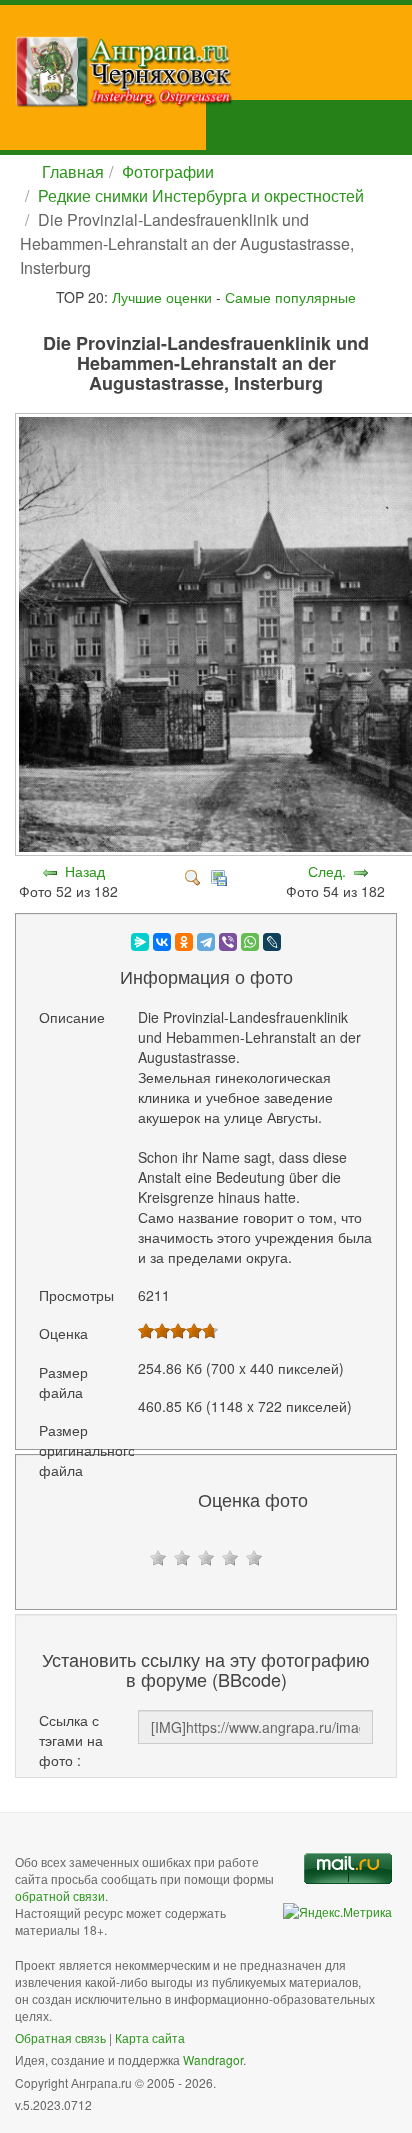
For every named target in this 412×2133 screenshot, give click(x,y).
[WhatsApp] (250, 942)
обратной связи (60, 1895)
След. (327, 871)
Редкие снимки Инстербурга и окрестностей (201, 195)
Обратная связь (60, 2037)
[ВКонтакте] (162, 942)
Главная (73, 171)
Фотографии (168, 171)
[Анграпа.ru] (213, 71)
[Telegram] (206, 942)
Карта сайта (150, 2037)
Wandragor (213, 2059)
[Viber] (228, 942)
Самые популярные (290, 297)
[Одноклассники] (184, 942)
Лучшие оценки (162, 297)
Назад (85, 871)
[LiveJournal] (272, 942)
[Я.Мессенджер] (140, 942)
